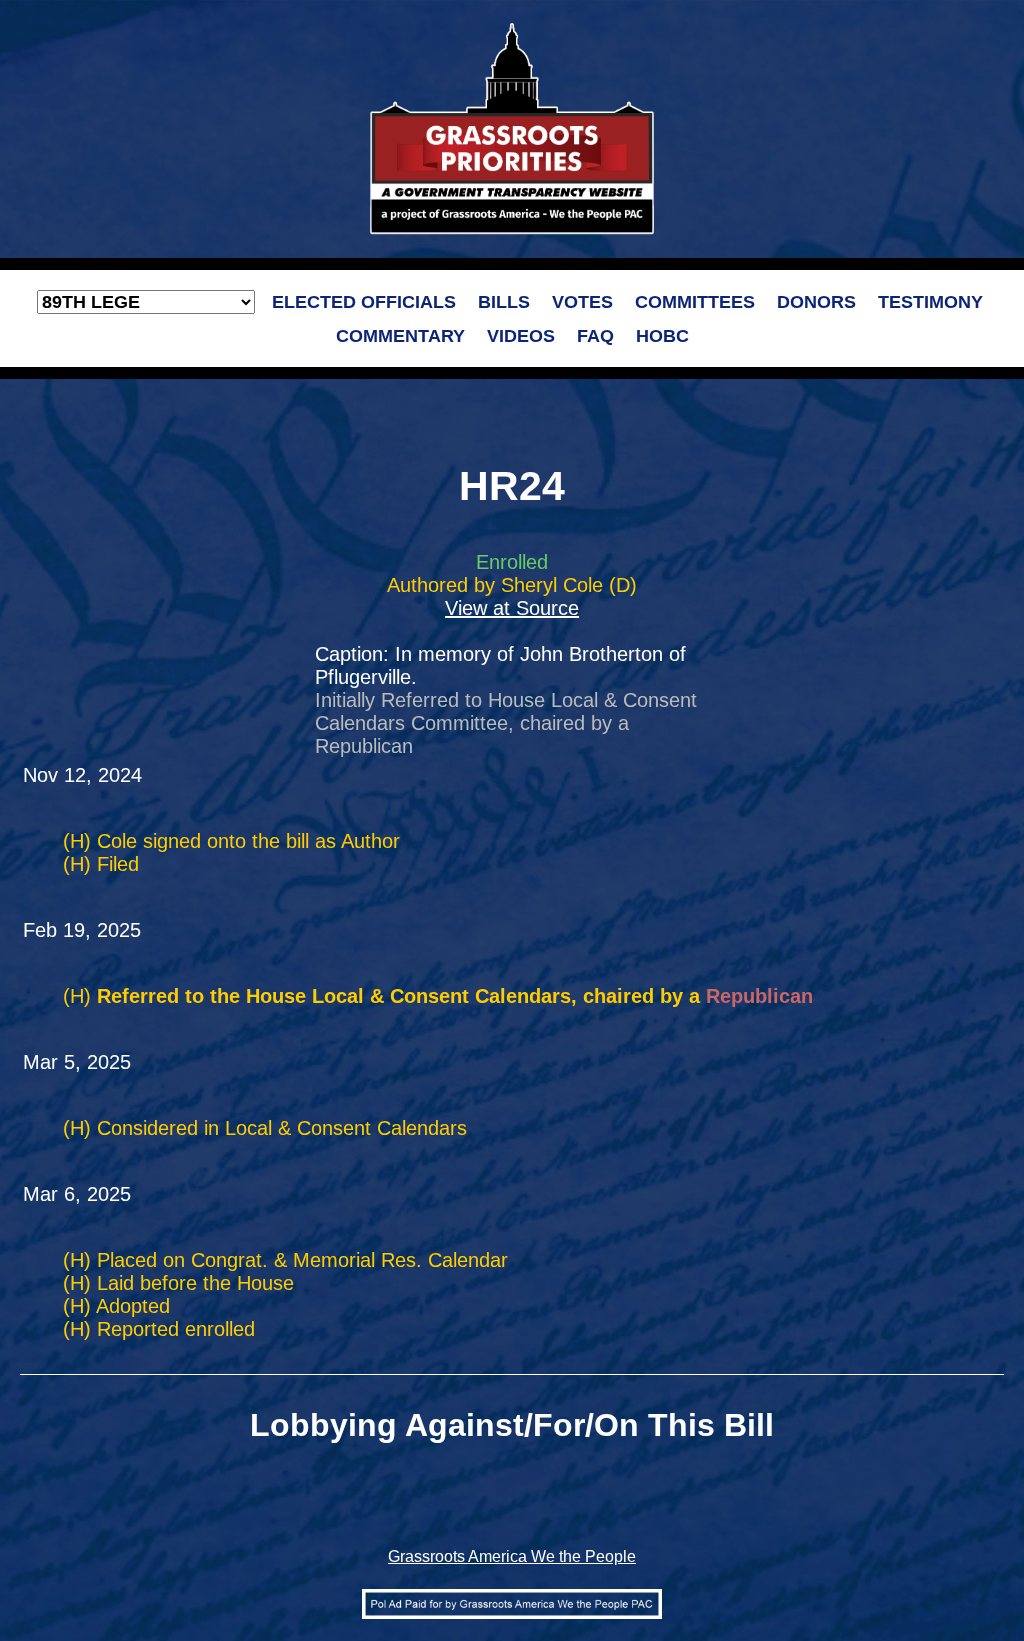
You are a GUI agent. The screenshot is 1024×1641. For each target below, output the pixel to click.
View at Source (512, 608)
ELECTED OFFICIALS (364, 302)
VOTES (582, 302)
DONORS (816, 302)
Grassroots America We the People (512, 1556)
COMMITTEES (695, 302)
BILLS (504, 302)
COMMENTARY (400, 336)
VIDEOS (521, 336)
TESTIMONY (930, 302)
